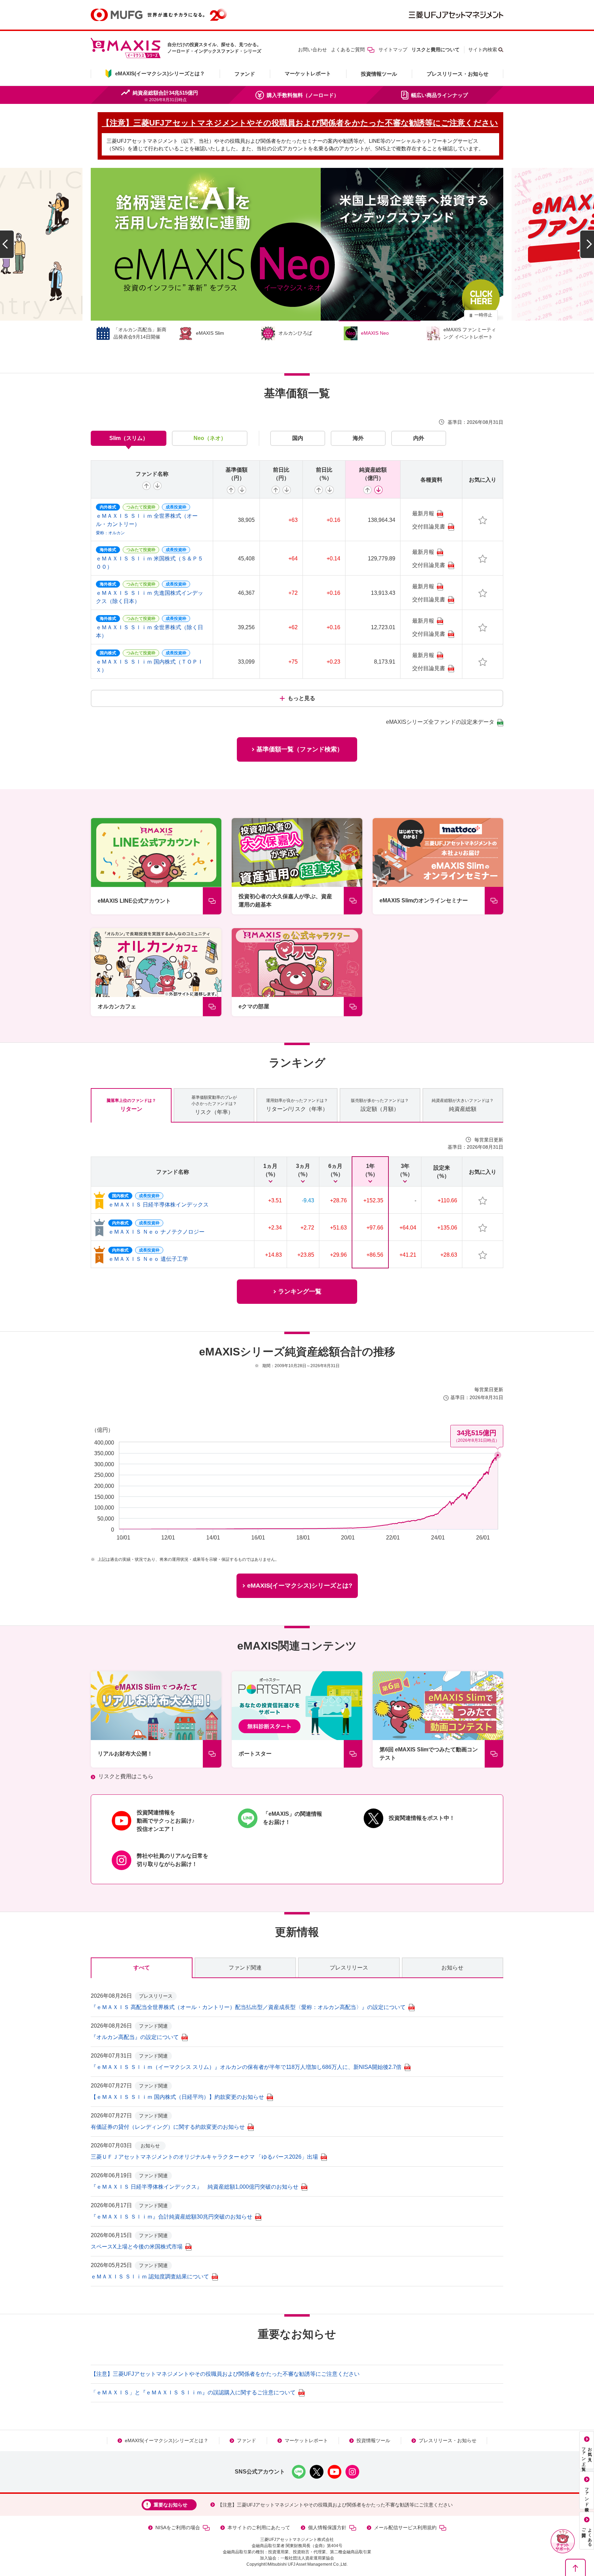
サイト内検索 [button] (483, 50)
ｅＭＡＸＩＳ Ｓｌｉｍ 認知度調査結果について (150, 2277)
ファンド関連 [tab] (245, 1968)
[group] (297, 244)
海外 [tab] (358, 438)
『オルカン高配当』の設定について (135, 2037)
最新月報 (423, 513)
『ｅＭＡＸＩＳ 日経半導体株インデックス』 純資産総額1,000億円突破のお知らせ (195, 2187)
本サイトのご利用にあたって (259, 2527)
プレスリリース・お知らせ (458, 74)
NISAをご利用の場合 (178, 2527)
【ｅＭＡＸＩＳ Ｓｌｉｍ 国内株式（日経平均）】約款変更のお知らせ (177, 2097)
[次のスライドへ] (587, 244)
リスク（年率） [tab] (214, 1105)
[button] (563, 2541)
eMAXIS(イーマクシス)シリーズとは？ (167, 2440)
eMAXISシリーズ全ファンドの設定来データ (440, 722)
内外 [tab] (419, 438)
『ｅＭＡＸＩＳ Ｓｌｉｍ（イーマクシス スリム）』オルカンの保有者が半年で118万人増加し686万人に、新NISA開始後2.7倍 (246, 2067)
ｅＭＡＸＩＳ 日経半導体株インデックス (158, 1205)
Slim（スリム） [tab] (129, 438)
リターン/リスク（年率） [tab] (297, 1105)
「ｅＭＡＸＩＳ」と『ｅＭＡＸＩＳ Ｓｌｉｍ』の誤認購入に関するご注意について (193, 2392)
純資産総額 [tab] (463, 1105)
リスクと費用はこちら (126, 1776)
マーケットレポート (308, 73)
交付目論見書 (429, 527)
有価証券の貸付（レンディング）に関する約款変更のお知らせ (168, 2127)
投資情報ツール (379, 74)
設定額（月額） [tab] (380, 1105)
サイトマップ (393, 50)
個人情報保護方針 (327, 2527)
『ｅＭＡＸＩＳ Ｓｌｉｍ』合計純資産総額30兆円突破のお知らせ (172, 2217)
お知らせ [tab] (452, 1968)
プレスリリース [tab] (349, 1968)
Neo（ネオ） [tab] (210, 438)
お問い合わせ (312, 50)
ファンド (245, 74)
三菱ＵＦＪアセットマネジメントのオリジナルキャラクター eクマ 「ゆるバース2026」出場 (204, 2157)
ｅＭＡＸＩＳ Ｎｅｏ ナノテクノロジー (156, 1232)
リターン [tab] (131, 1105)
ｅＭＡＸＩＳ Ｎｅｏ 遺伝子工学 (148, 1259)
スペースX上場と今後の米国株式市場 (137, 2247)
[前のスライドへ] (7, 244)
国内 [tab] (298, 438)
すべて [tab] (142, 1968)
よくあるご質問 (348, 50)
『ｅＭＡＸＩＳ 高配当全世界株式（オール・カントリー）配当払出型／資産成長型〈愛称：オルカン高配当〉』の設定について (248, 2007)
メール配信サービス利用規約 (405, 2527)
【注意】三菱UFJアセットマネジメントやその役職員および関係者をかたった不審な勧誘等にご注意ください (225, 2374)
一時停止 (483, 315)
